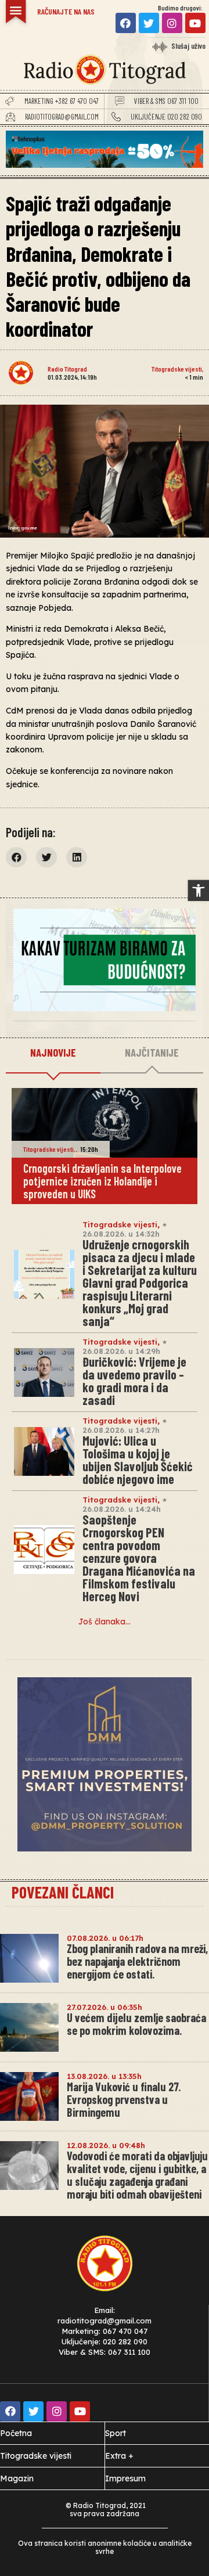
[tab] (53, 1053)
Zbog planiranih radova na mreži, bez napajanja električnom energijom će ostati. (137, 1961)
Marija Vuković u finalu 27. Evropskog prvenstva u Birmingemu (124, 2099)
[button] (199, 891)
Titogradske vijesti (177, 369)
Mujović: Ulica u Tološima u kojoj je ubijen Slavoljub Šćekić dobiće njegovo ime (138, 1460)
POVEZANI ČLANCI (63, 1892)
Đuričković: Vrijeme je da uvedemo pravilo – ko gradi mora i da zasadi (134, 1381)
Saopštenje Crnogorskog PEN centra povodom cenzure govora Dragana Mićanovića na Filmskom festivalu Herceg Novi (139, 1558)
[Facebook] (126, 23)
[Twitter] (149, 23)
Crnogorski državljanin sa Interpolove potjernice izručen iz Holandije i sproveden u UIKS (102, 1181)
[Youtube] (195, 23)
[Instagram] (172, 23)
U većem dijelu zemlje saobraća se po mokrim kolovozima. (136, 2024)
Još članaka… (105, 1622)
